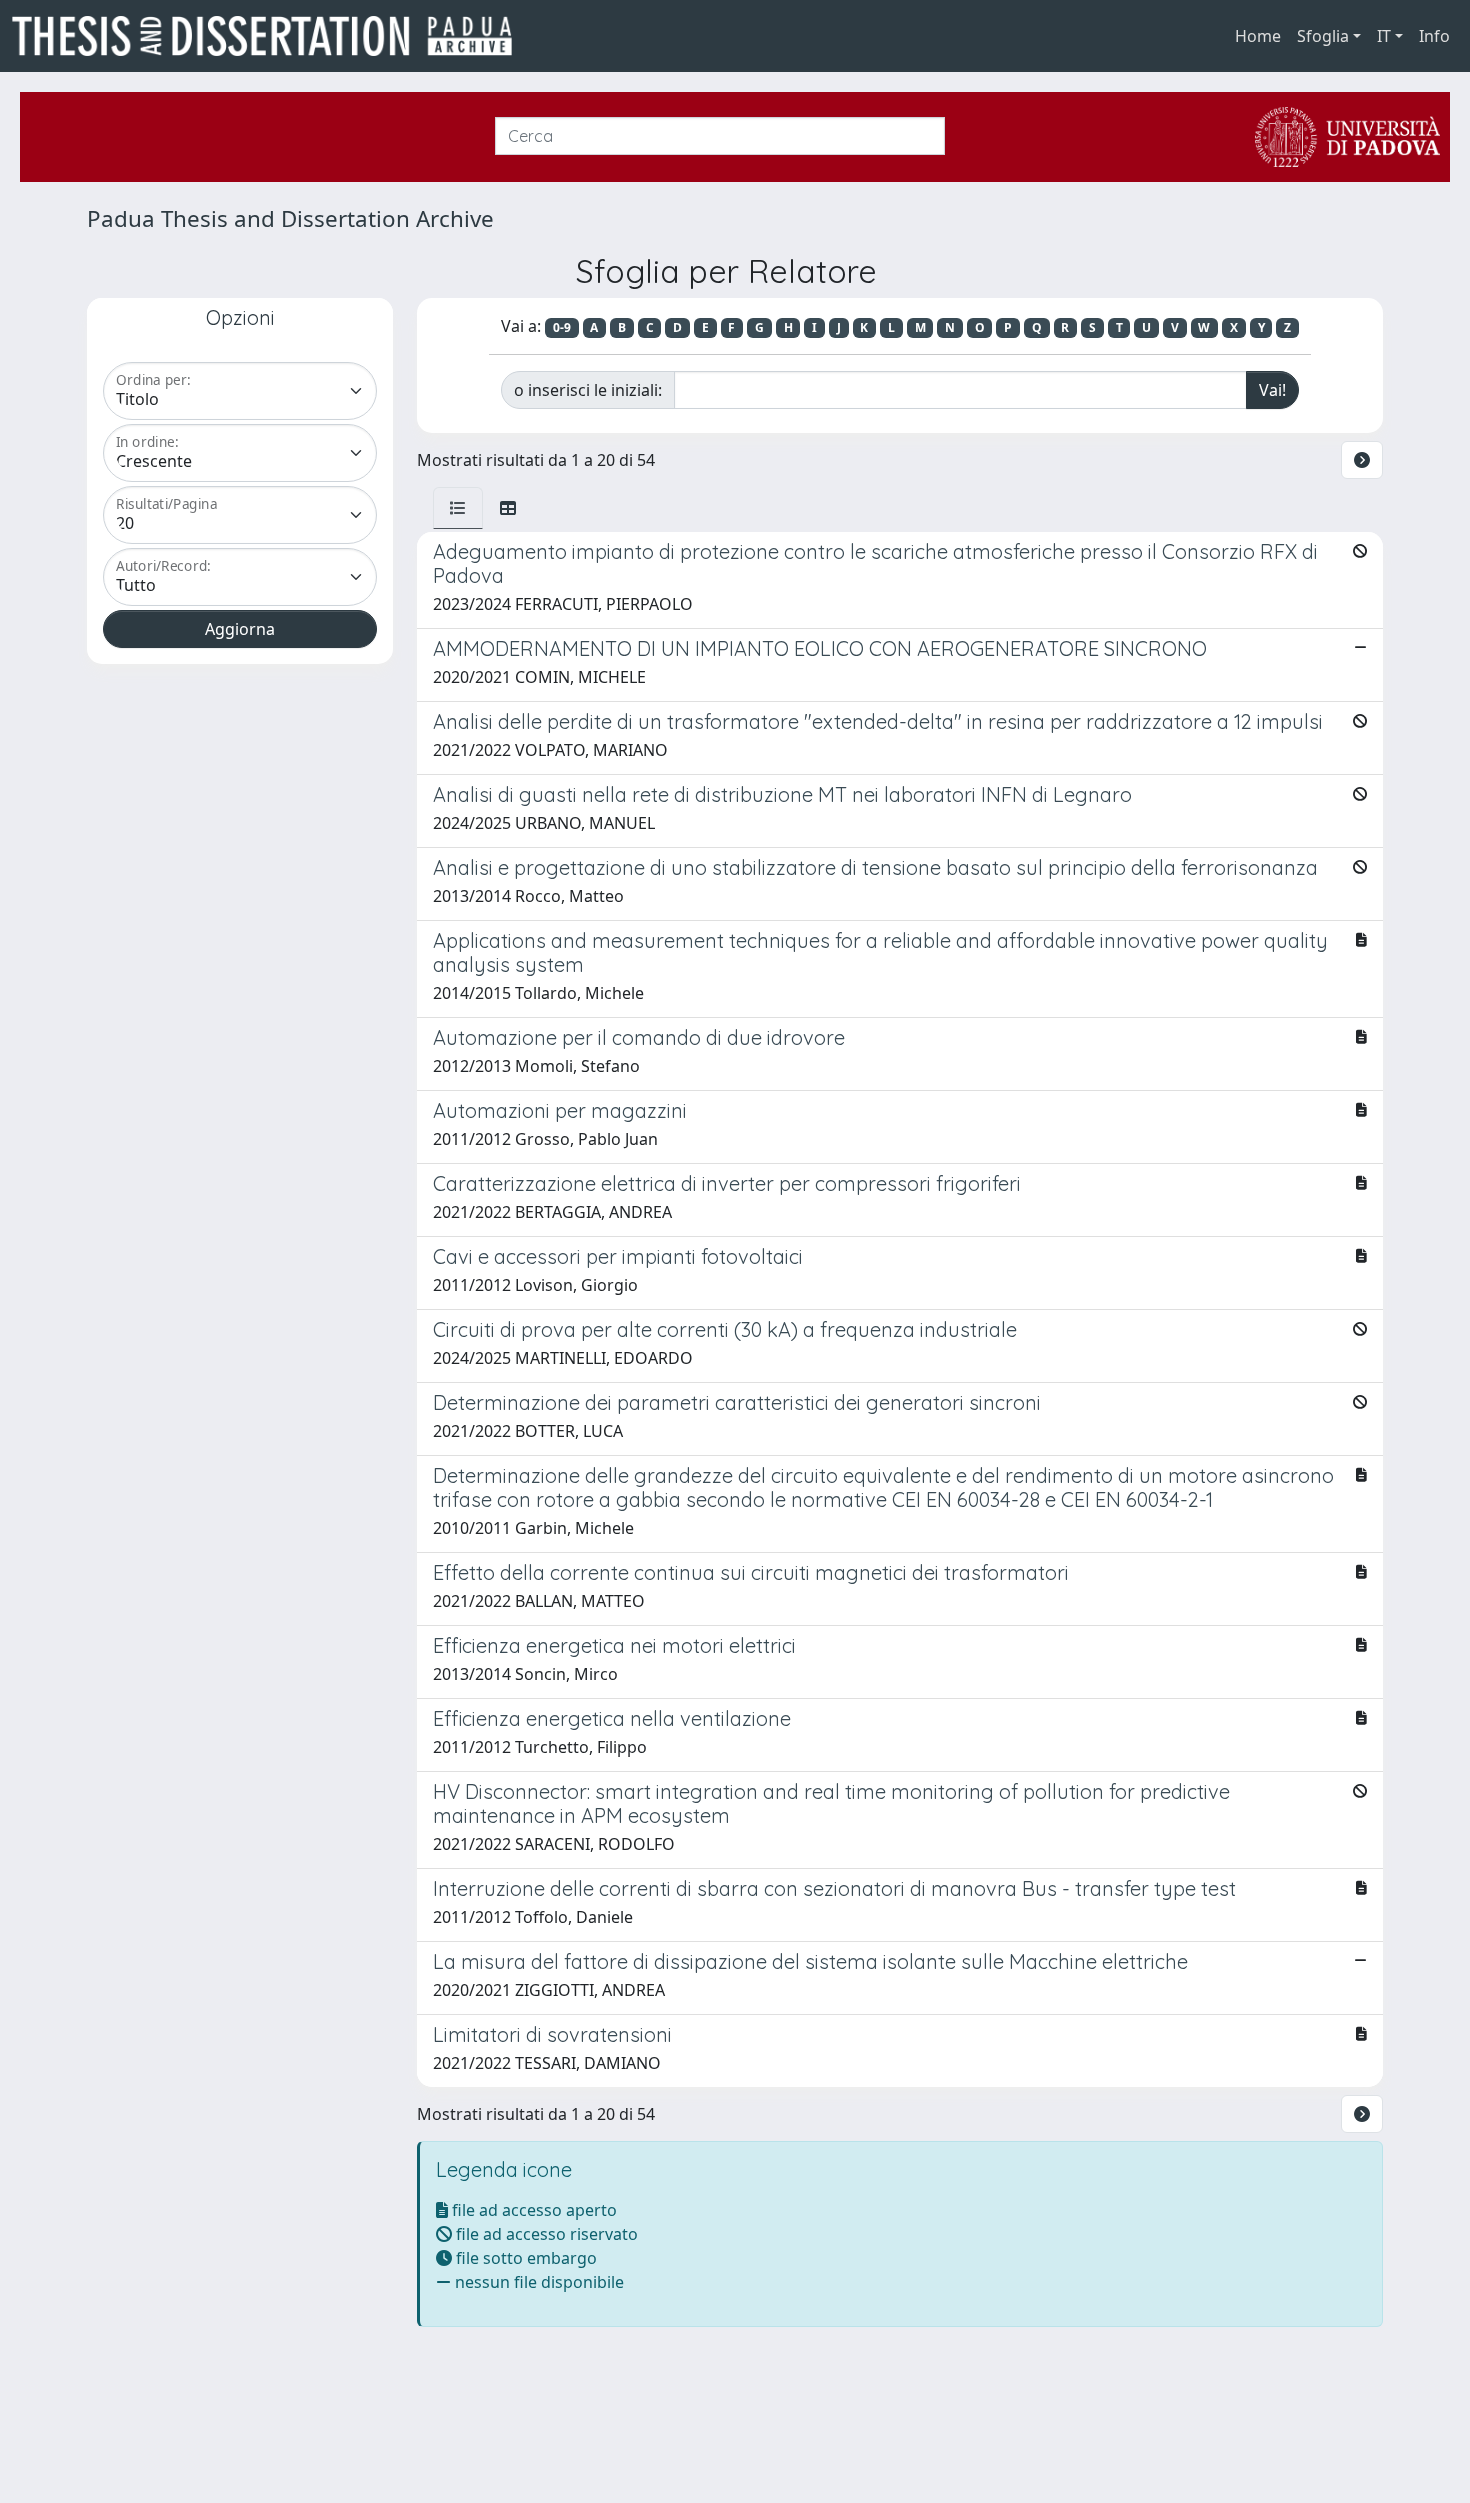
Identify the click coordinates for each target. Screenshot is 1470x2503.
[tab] (458, 508)
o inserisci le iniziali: (588, 390)
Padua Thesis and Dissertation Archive (290, 218)
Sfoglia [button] (1323, 36)
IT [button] (1384, 36)
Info (1434, 36)
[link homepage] (270, 36)
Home (1258, 36)
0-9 (562, 327)
